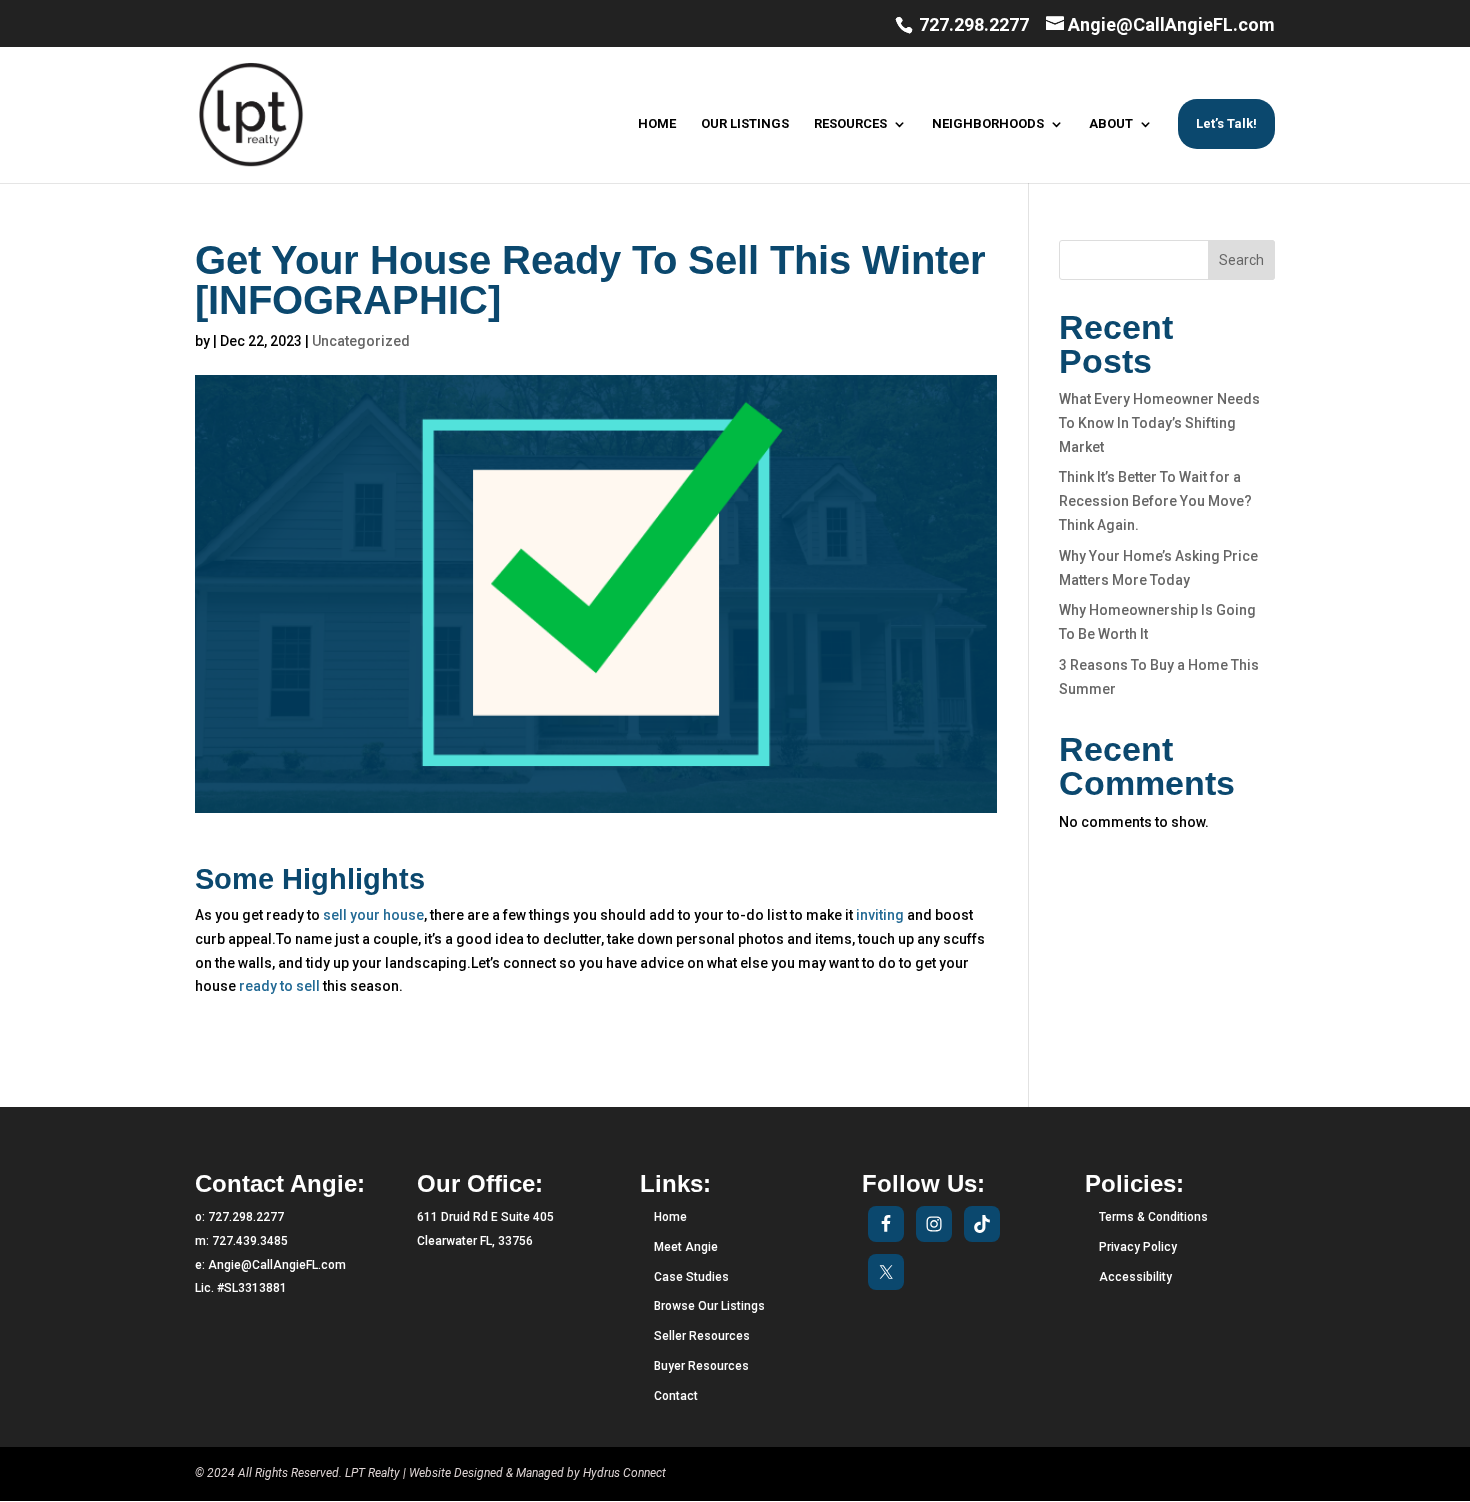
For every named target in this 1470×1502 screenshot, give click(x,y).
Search (1241, 260)
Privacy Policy (1138, 1247)
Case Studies (691, 1277)
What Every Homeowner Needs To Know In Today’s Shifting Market (1159, 423)
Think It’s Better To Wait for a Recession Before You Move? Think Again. (1155, 501)
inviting (878, 915)
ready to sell (279, 986)
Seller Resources (702, 1336)
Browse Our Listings (709, 1306)
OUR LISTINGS (745, 124)
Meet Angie (686, 1247)
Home (670, 1217)
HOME (657, 124)
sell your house (373, 915)
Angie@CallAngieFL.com (277, 1265)
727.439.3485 (250, 1241)
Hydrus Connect (624, 1473)
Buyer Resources (701, 1366)
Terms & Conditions (1153, 1217)
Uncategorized (361, 341)
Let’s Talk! (1226, 123)
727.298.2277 (972, 24)
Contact (676, 1396)
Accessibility (1135, 1277)
